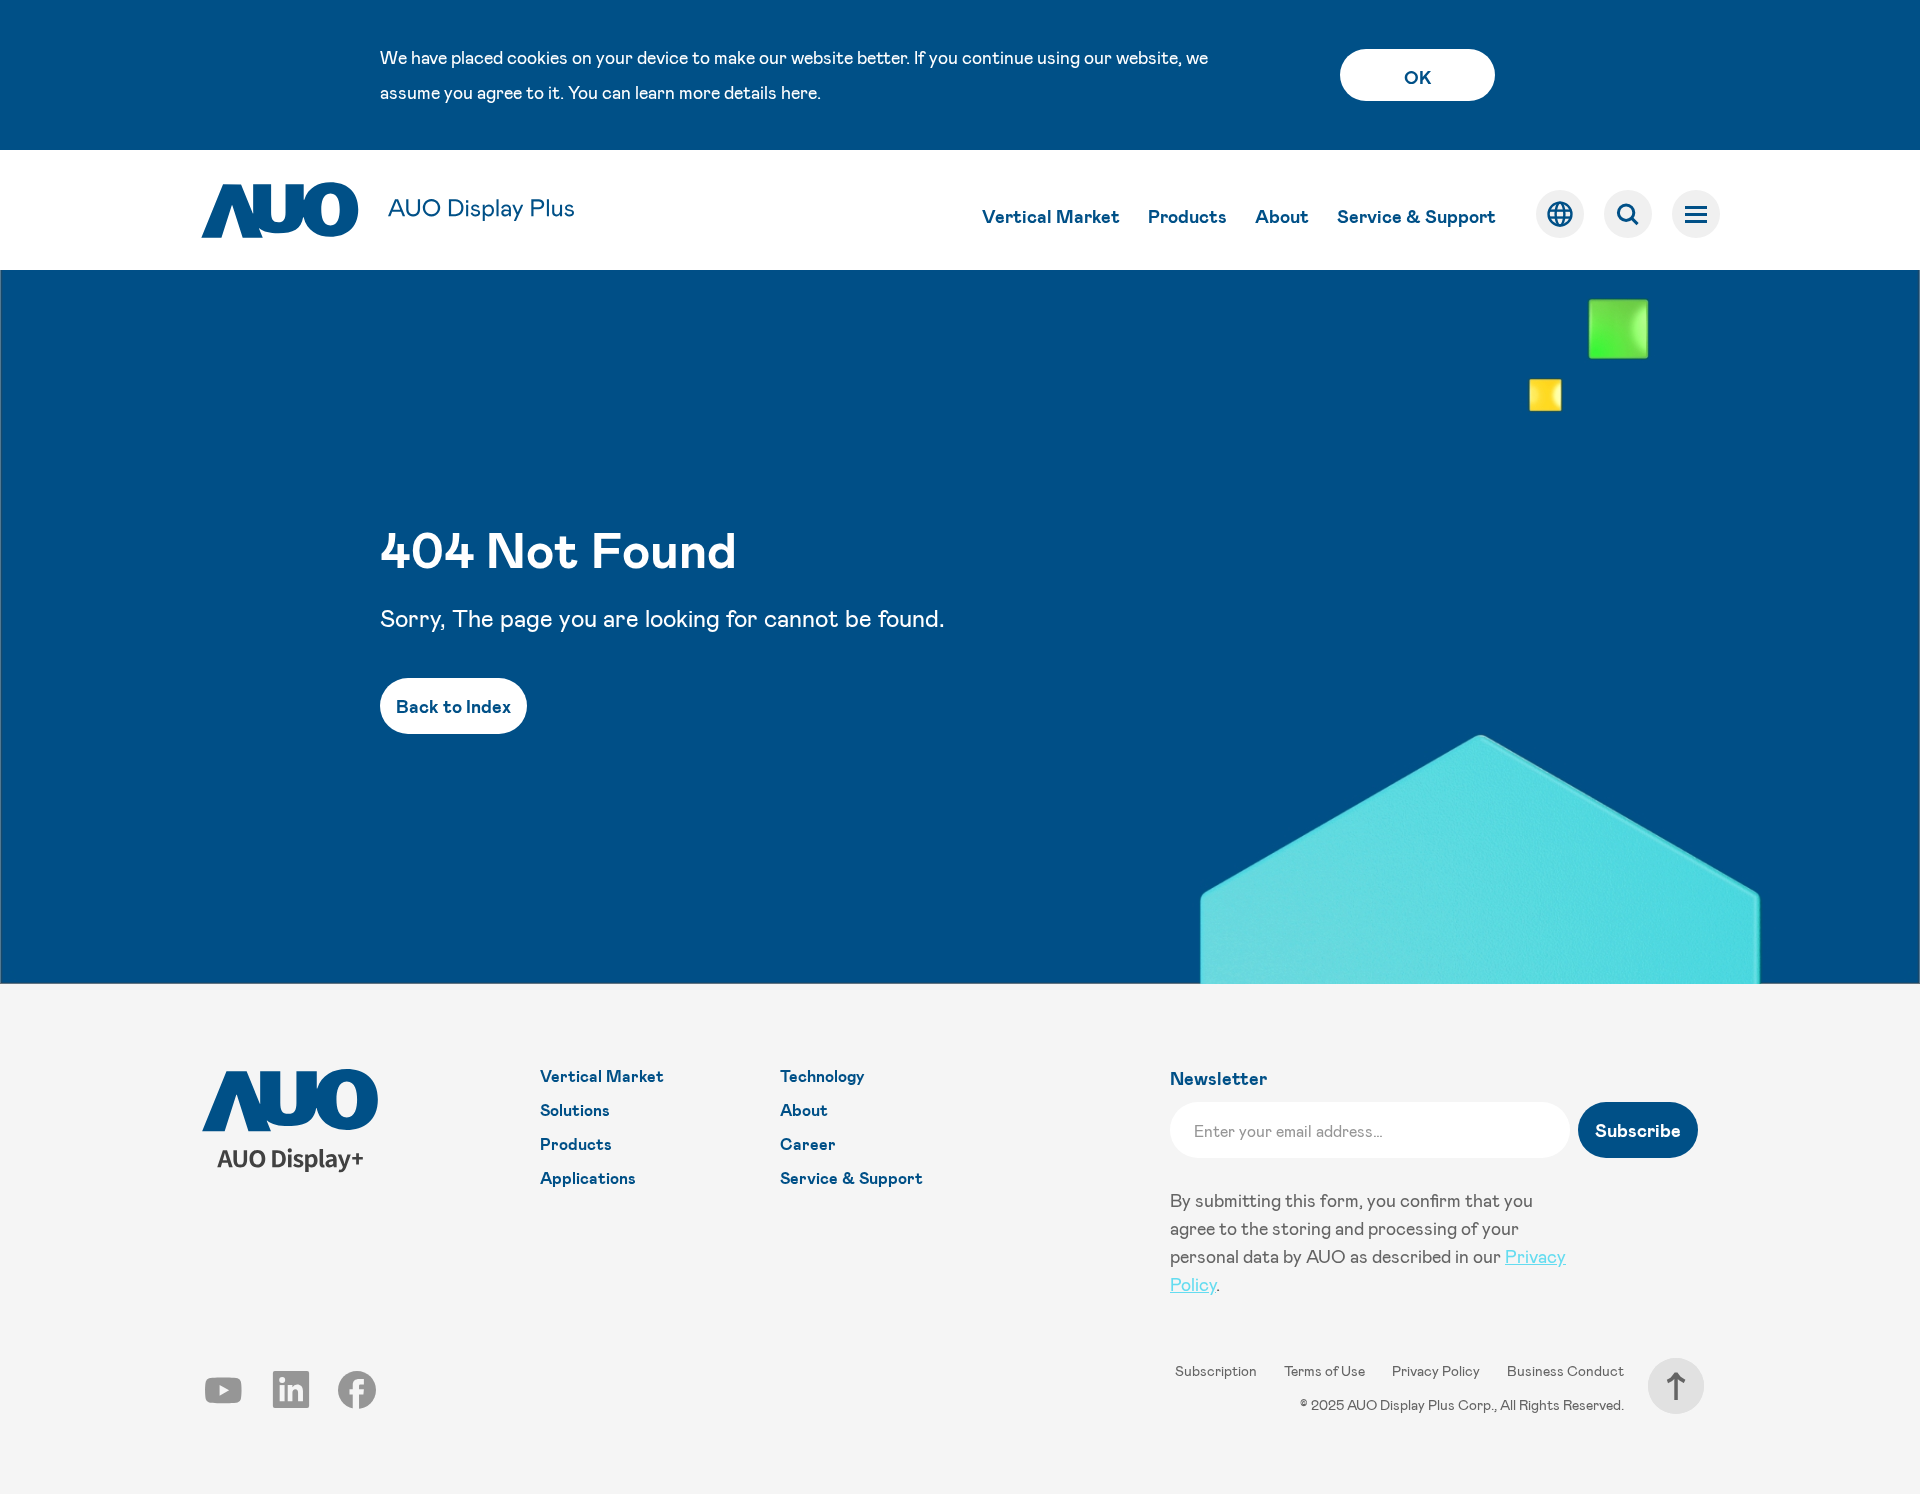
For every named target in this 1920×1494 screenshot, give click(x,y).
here (799, 92)
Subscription (1217, 1370)
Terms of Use (1326, 1370)
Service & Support (1416, 216)
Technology (822, 1075)
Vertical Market (1051, 216)
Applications (588, 1177)
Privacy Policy (1437, 1370)
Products (1187, 216)
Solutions (575, 1109)
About (1282, 216)
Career (808, 1143)
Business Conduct (1565, 1370)
